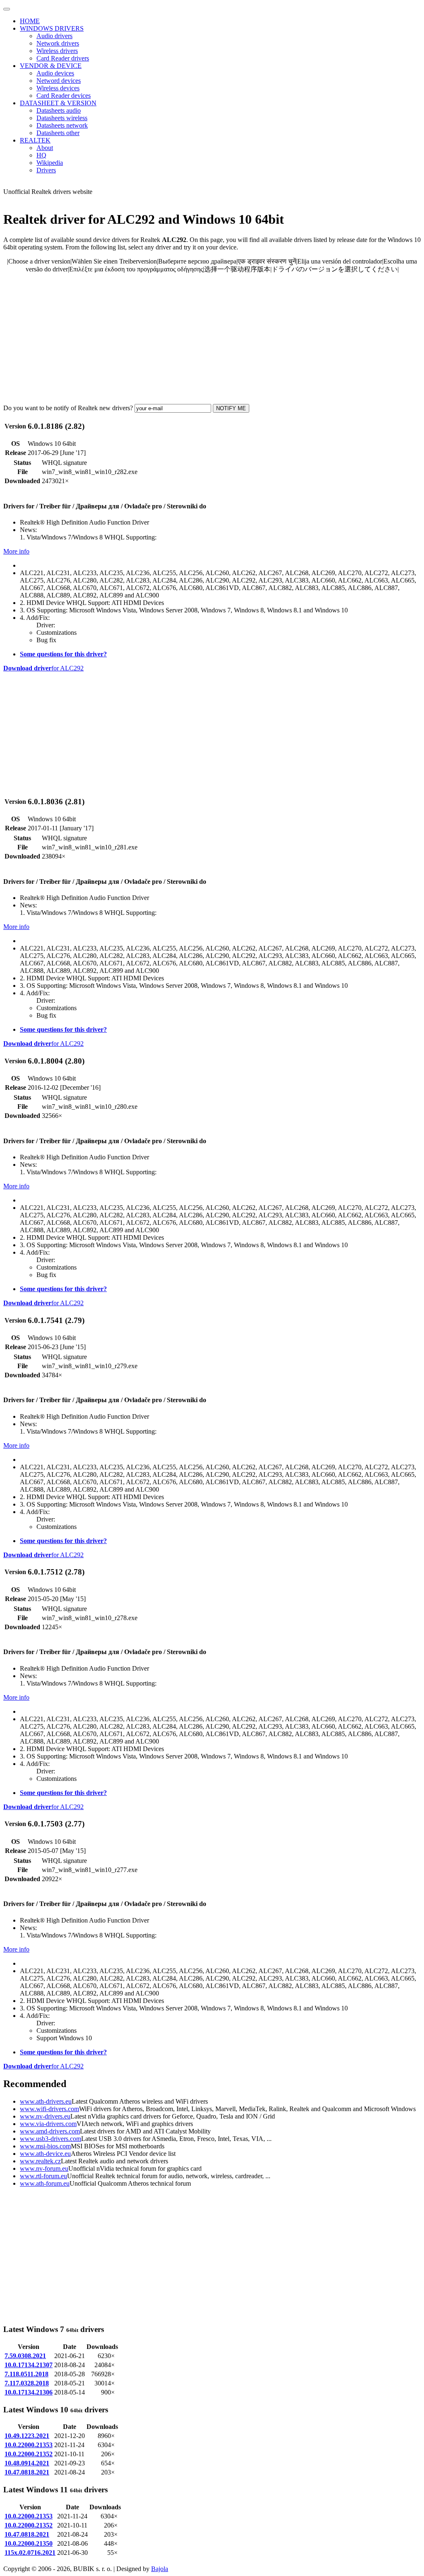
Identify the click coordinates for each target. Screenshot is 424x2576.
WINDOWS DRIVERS (52, 28)
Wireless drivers (57, 51)
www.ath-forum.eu (45, 2183)
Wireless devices (58, 88)
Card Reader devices (64, 96)
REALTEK (35, 140)
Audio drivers (54, 36)
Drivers (46, 170)
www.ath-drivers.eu (46, 2101)
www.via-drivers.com (48, 2124)
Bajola (160, 2569)
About (45, 148)
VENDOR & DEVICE (51, 66)
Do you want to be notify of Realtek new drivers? (68, 408)
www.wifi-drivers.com (49, 2109)
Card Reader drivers (63, 58)
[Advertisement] (212, 339)
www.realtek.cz (40, 2161)
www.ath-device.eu (45, 2154)
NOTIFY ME (231, 408)
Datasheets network (62, 125)
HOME (30, 21)
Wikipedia (50, 163)
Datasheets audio (59, 110)
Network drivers (58, 43)
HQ (41, 155)
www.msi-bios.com (45, 2146)
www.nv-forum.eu (44, 2168)
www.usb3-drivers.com (51, 2139)
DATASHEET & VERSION (58, 103)
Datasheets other (58, 133)
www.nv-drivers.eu (45, 2116)
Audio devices (55, 73)
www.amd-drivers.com (50, 2131)
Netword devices (59, 81)
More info (16, 551)
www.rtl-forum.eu (43, 2176)
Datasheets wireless (62, 118)
